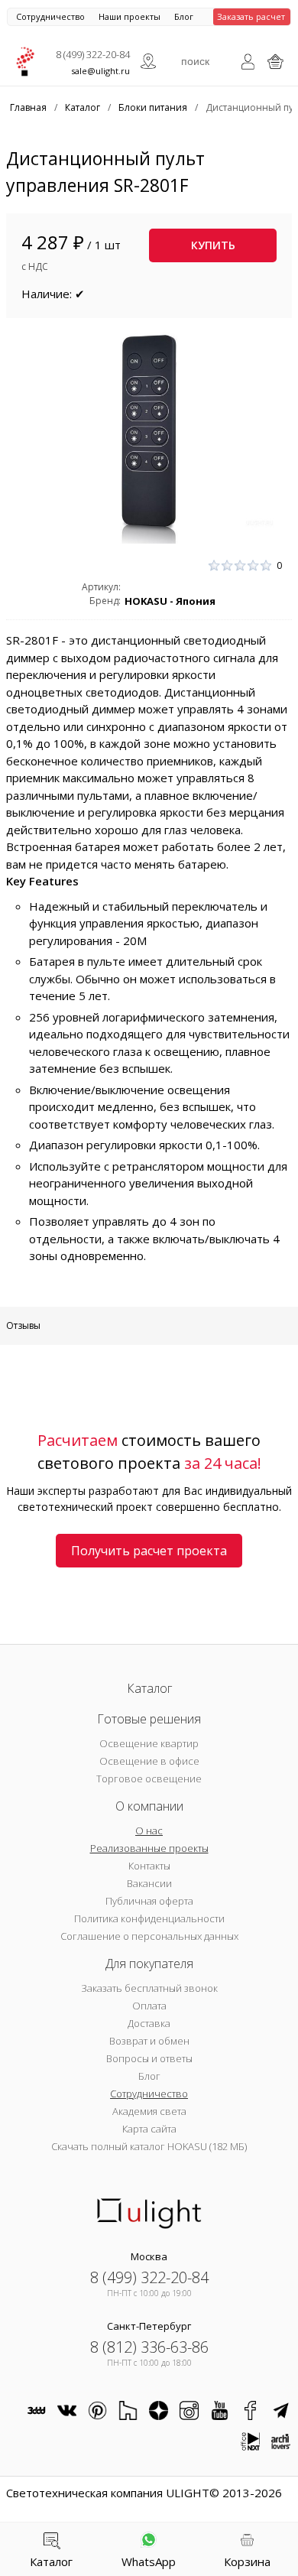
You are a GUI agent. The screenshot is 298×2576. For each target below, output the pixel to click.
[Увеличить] (149, 437)
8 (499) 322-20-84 (93, 54)
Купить (213, 245)
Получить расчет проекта (149, 1551)
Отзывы (23, 1325)
